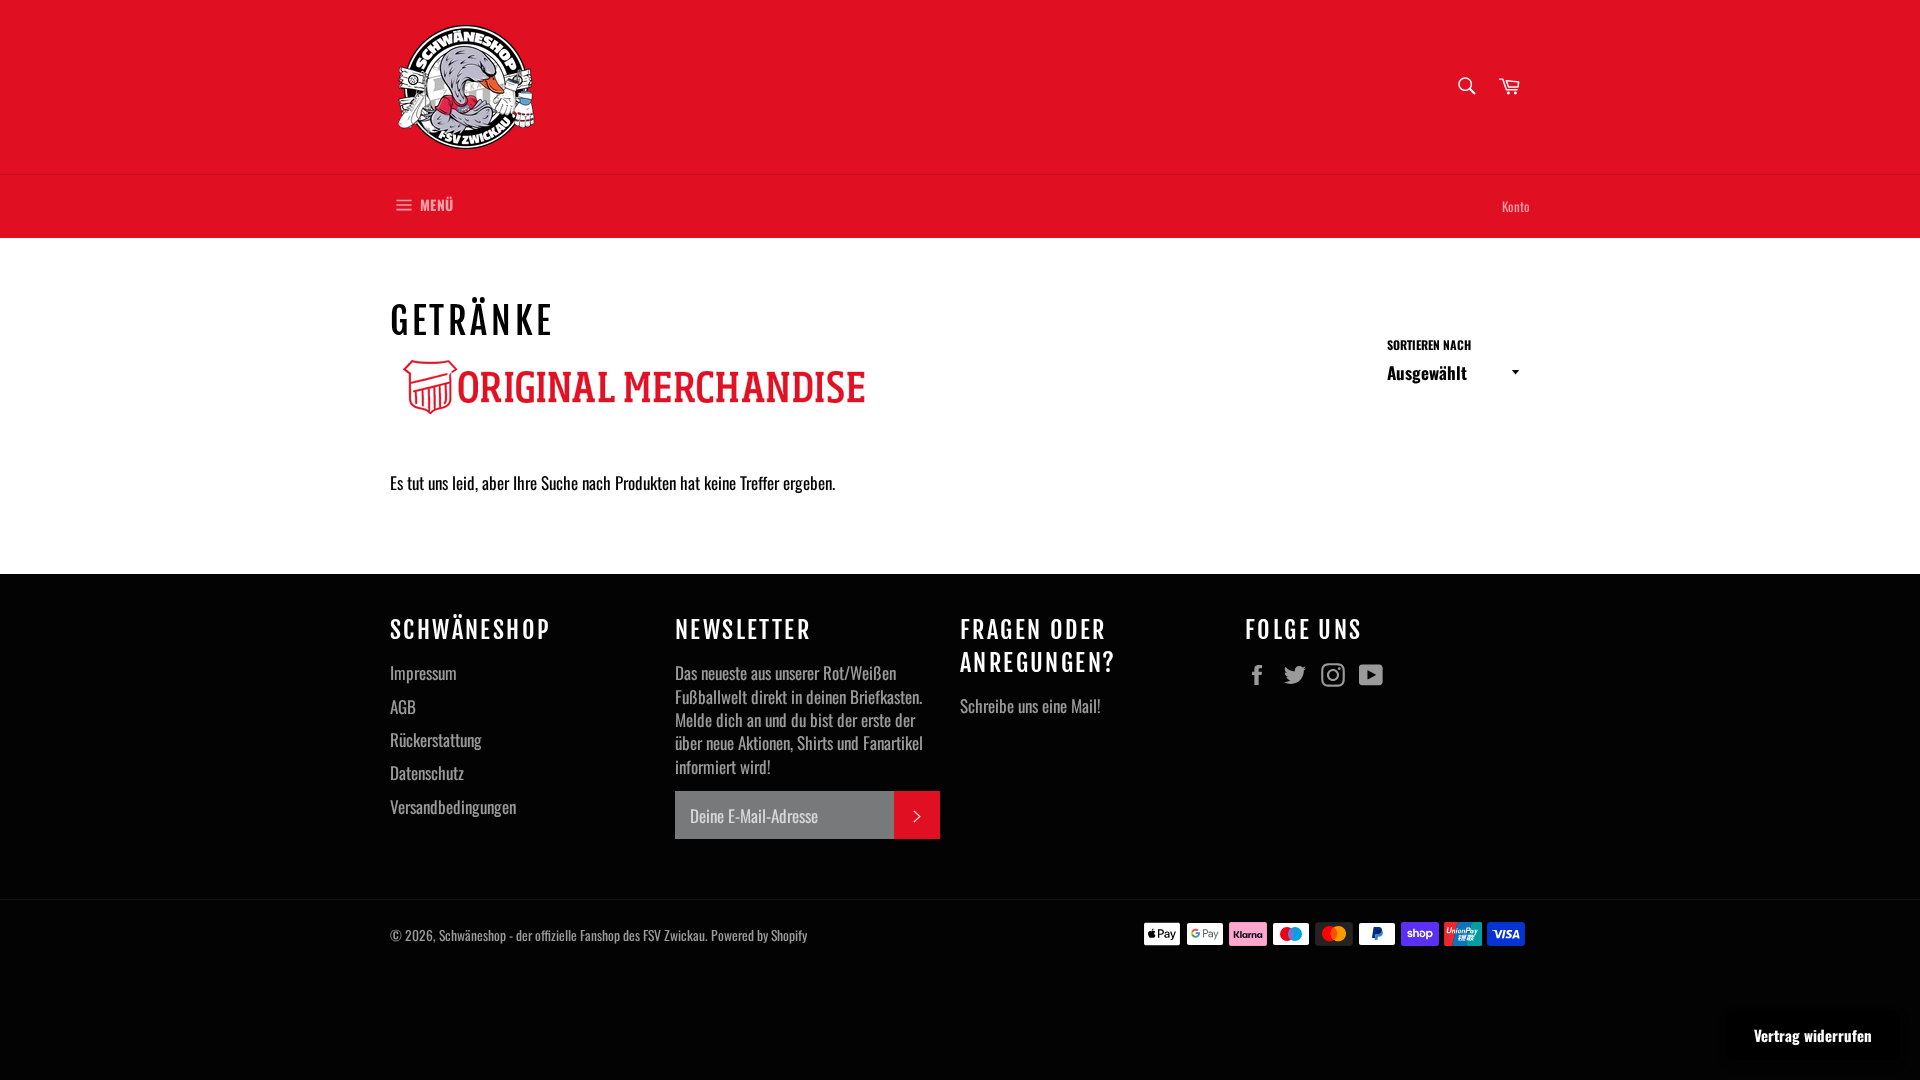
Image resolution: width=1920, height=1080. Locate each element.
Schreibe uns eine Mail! (1030, 705)
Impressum (423, 672)
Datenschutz (427, 772)
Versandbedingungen (453, 806)
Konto (1516, 206)
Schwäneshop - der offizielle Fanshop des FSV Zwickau (572, 935)
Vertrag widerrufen (1813, 1035)
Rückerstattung (436, 739)
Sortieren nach (1429, 345)
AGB (403, 706)
